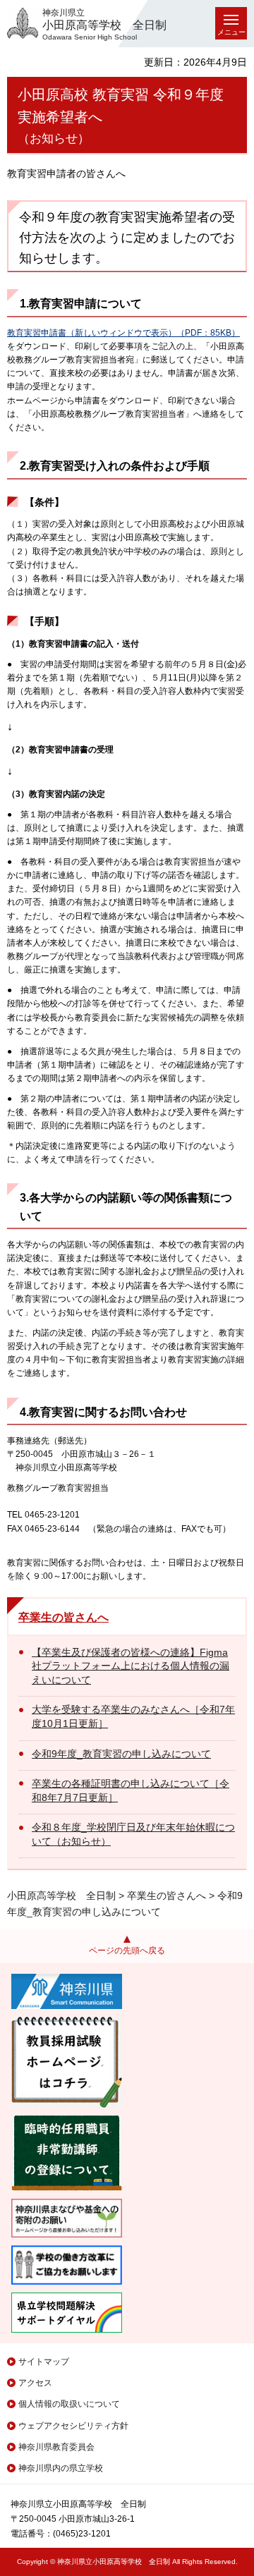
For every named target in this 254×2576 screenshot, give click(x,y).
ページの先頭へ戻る (127, 1951)
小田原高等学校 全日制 (61, 1896)
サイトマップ (44, 2362)
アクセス (35, 2383)
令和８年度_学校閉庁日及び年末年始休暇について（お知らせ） (133, 1834)
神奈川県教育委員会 (56, 2447)
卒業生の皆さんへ (64, 1617)
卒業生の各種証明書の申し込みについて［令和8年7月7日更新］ (131, 1790)
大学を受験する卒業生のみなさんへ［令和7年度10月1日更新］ (133, 1716)
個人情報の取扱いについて (69, 2404)
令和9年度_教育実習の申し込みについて (121, 1754)
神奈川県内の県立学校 (61, 2468)
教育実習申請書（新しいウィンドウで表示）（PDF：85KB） (123, 333)
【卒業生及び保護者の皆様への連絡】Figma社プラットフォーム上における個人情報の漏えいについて (131, 1666)
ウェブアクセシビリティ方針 (73, 2426)
